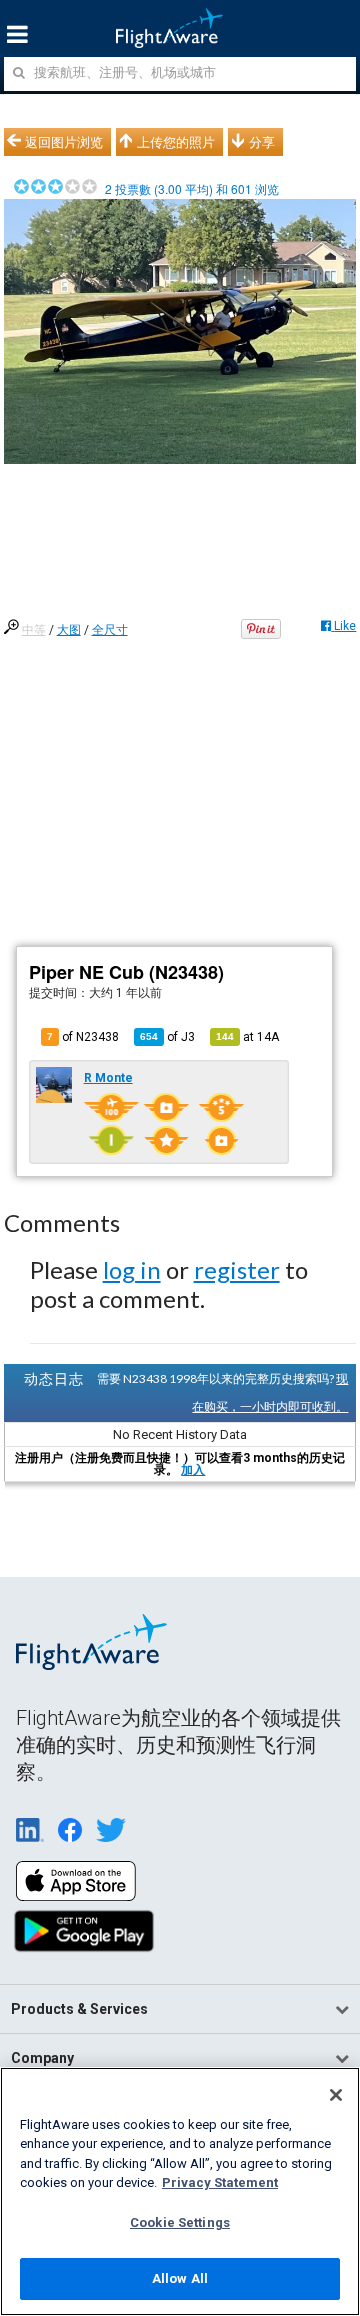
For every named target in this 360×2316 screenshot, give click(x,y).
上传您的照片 (176, 142)
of (167, 1037)
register (237, 1269)
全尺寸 (110, 630)
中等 (34, 630)
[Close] (336, 2095)
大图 (69, 630)
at (247, 1037)
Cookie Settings (180, 2222)
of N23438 (83, 1037)
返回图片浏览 (64, 142)
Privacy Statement (220, 2182)
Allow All (180, 2278)
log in (132, 1269)
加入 (193, 1470)
